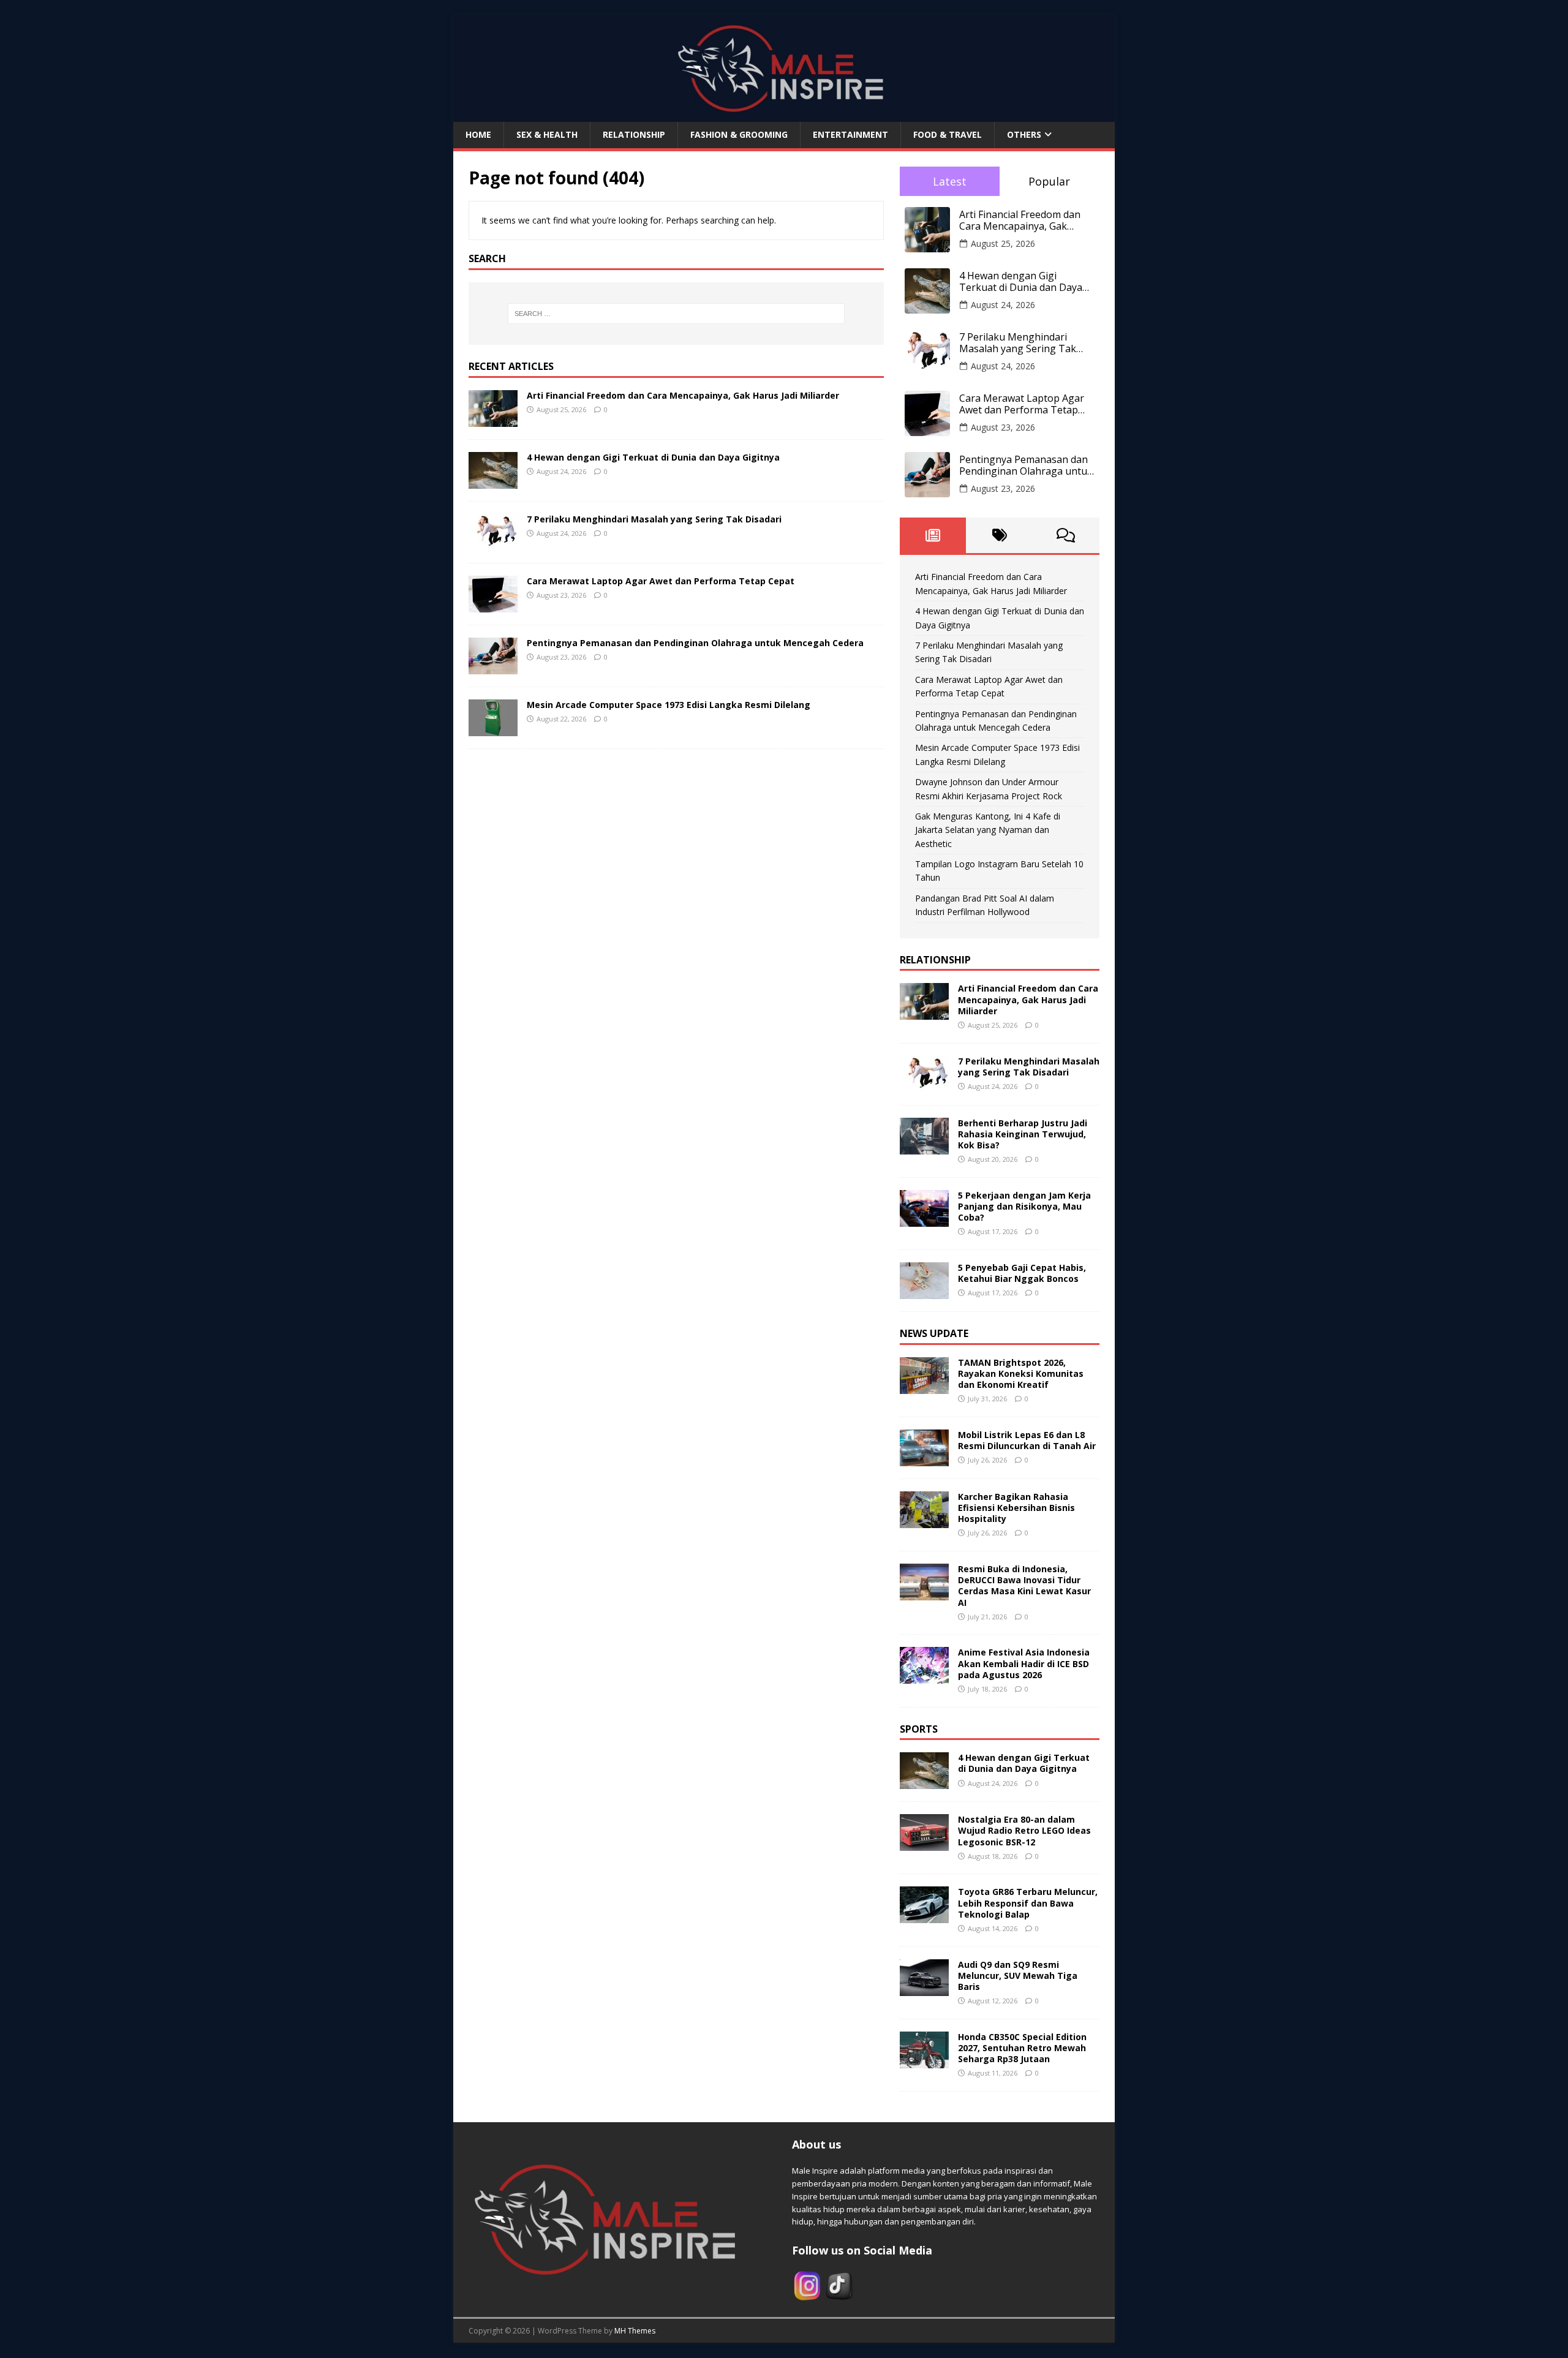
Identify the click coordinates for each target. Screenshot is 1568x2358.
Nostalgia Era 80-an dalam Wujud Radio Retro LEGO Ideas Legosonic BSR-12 (1024, 1830)
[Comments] (1066, 535)
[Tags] (999, 535)
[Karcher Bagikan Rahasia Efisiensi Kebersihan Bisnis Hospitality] (924, 1520)
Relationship (634, 134)
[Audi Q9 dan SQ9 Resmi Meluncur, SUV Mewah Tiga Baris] (924, 1988)
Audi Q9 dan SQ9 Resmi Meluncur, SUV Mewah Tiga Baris (1018, 1976)
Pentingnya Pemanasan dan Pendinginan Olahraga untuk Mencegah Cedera (695, 643)
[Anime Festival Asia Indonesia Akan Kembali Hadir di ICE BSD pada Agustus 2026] (924, 1677)
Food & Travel (948, 134)
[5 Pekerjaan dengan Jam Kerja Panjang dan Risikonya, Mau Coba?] (924, 1219)
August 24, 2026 (1003, 305)
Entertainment (850, 134)
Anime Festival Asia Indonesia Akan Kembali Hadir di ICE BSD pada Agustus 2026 (1024, 1663)
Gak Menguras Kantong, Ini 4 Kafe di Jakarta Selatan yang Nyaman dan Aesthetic (988, 830)
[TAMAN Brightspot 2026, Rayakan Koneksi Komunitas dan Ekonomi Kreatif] (924, 1386)
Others (1024, 134)
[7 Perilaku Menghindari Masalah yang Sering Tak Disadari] (493, 543)
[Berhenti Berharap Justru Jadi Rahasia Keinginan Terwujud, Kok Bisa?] (924, 1147)
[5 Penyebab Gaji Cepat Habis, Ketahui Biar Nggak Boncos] (924, 1292)
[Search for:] (676, 314)
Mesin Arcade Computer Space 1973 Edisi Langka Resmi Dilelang (669, 705)
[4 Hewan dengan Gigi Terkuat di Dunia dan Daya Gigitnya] (493, 481)
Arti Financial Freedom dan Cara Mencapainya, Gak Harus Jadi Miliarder (683, 395)
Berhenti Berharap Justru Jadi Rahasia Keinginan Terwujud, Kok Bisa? (1023, 1134)
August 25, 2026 (1003, 243)
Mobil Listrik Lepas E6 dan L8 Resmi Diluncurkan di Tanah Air (1027, 1440)
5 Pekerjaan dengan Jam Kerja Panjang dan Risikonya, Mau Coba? (1024, 1206)
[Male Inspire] (784, 115)
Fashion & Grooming (739, 134)
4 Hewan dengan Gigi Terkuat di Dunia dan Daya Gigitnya (653, 457)
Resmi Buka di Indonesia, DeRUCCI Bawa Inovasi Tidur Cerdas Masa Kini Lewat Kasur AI (1024, 1586)
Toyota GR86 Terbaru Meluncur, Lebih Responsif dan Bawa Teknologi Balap (1028, 1903)
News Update (934, 1333)
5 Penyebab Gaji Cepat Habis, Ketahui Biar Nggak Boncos (1022, 1273)
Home (478, 134)
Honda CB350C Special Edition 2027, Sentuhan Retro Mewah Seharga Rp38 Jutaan (1022, 2048)
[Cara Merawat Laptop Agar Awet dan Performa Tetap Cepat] (493, 605)
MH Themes (635, 2331)
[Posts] (933, 535)
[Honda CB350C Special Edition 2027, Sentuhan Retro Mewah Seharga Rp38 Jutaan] (924, 2061)
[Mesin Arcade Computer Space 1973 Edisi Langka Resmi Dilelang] (493, 729)
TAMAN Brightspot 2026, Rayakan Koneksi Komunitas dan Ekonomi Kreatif (1021, 1373)
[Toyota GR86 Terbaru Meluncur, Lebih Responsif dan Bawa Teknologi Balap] (924, 1916)
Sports (919, 1729)
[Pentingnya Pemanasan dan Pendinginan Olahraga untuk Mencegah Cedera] (493, 667)
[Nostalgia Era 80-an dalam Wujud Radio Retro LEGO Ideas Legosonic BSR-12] (924, 1844)
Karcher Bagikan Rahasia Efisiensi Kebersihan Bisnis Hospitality (1016, 1508)
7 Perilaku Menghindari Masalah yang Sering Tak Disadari (654, 519)
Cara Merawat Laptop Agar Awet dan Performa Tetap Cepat (661, 581)
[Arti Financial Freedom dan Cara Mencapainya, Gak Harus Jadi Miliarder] (493, 419)
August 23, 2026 (1003, 427)
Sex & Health (547, 134)
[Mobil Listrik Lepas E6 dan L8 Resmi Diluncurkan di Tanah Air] (924, 1459)
